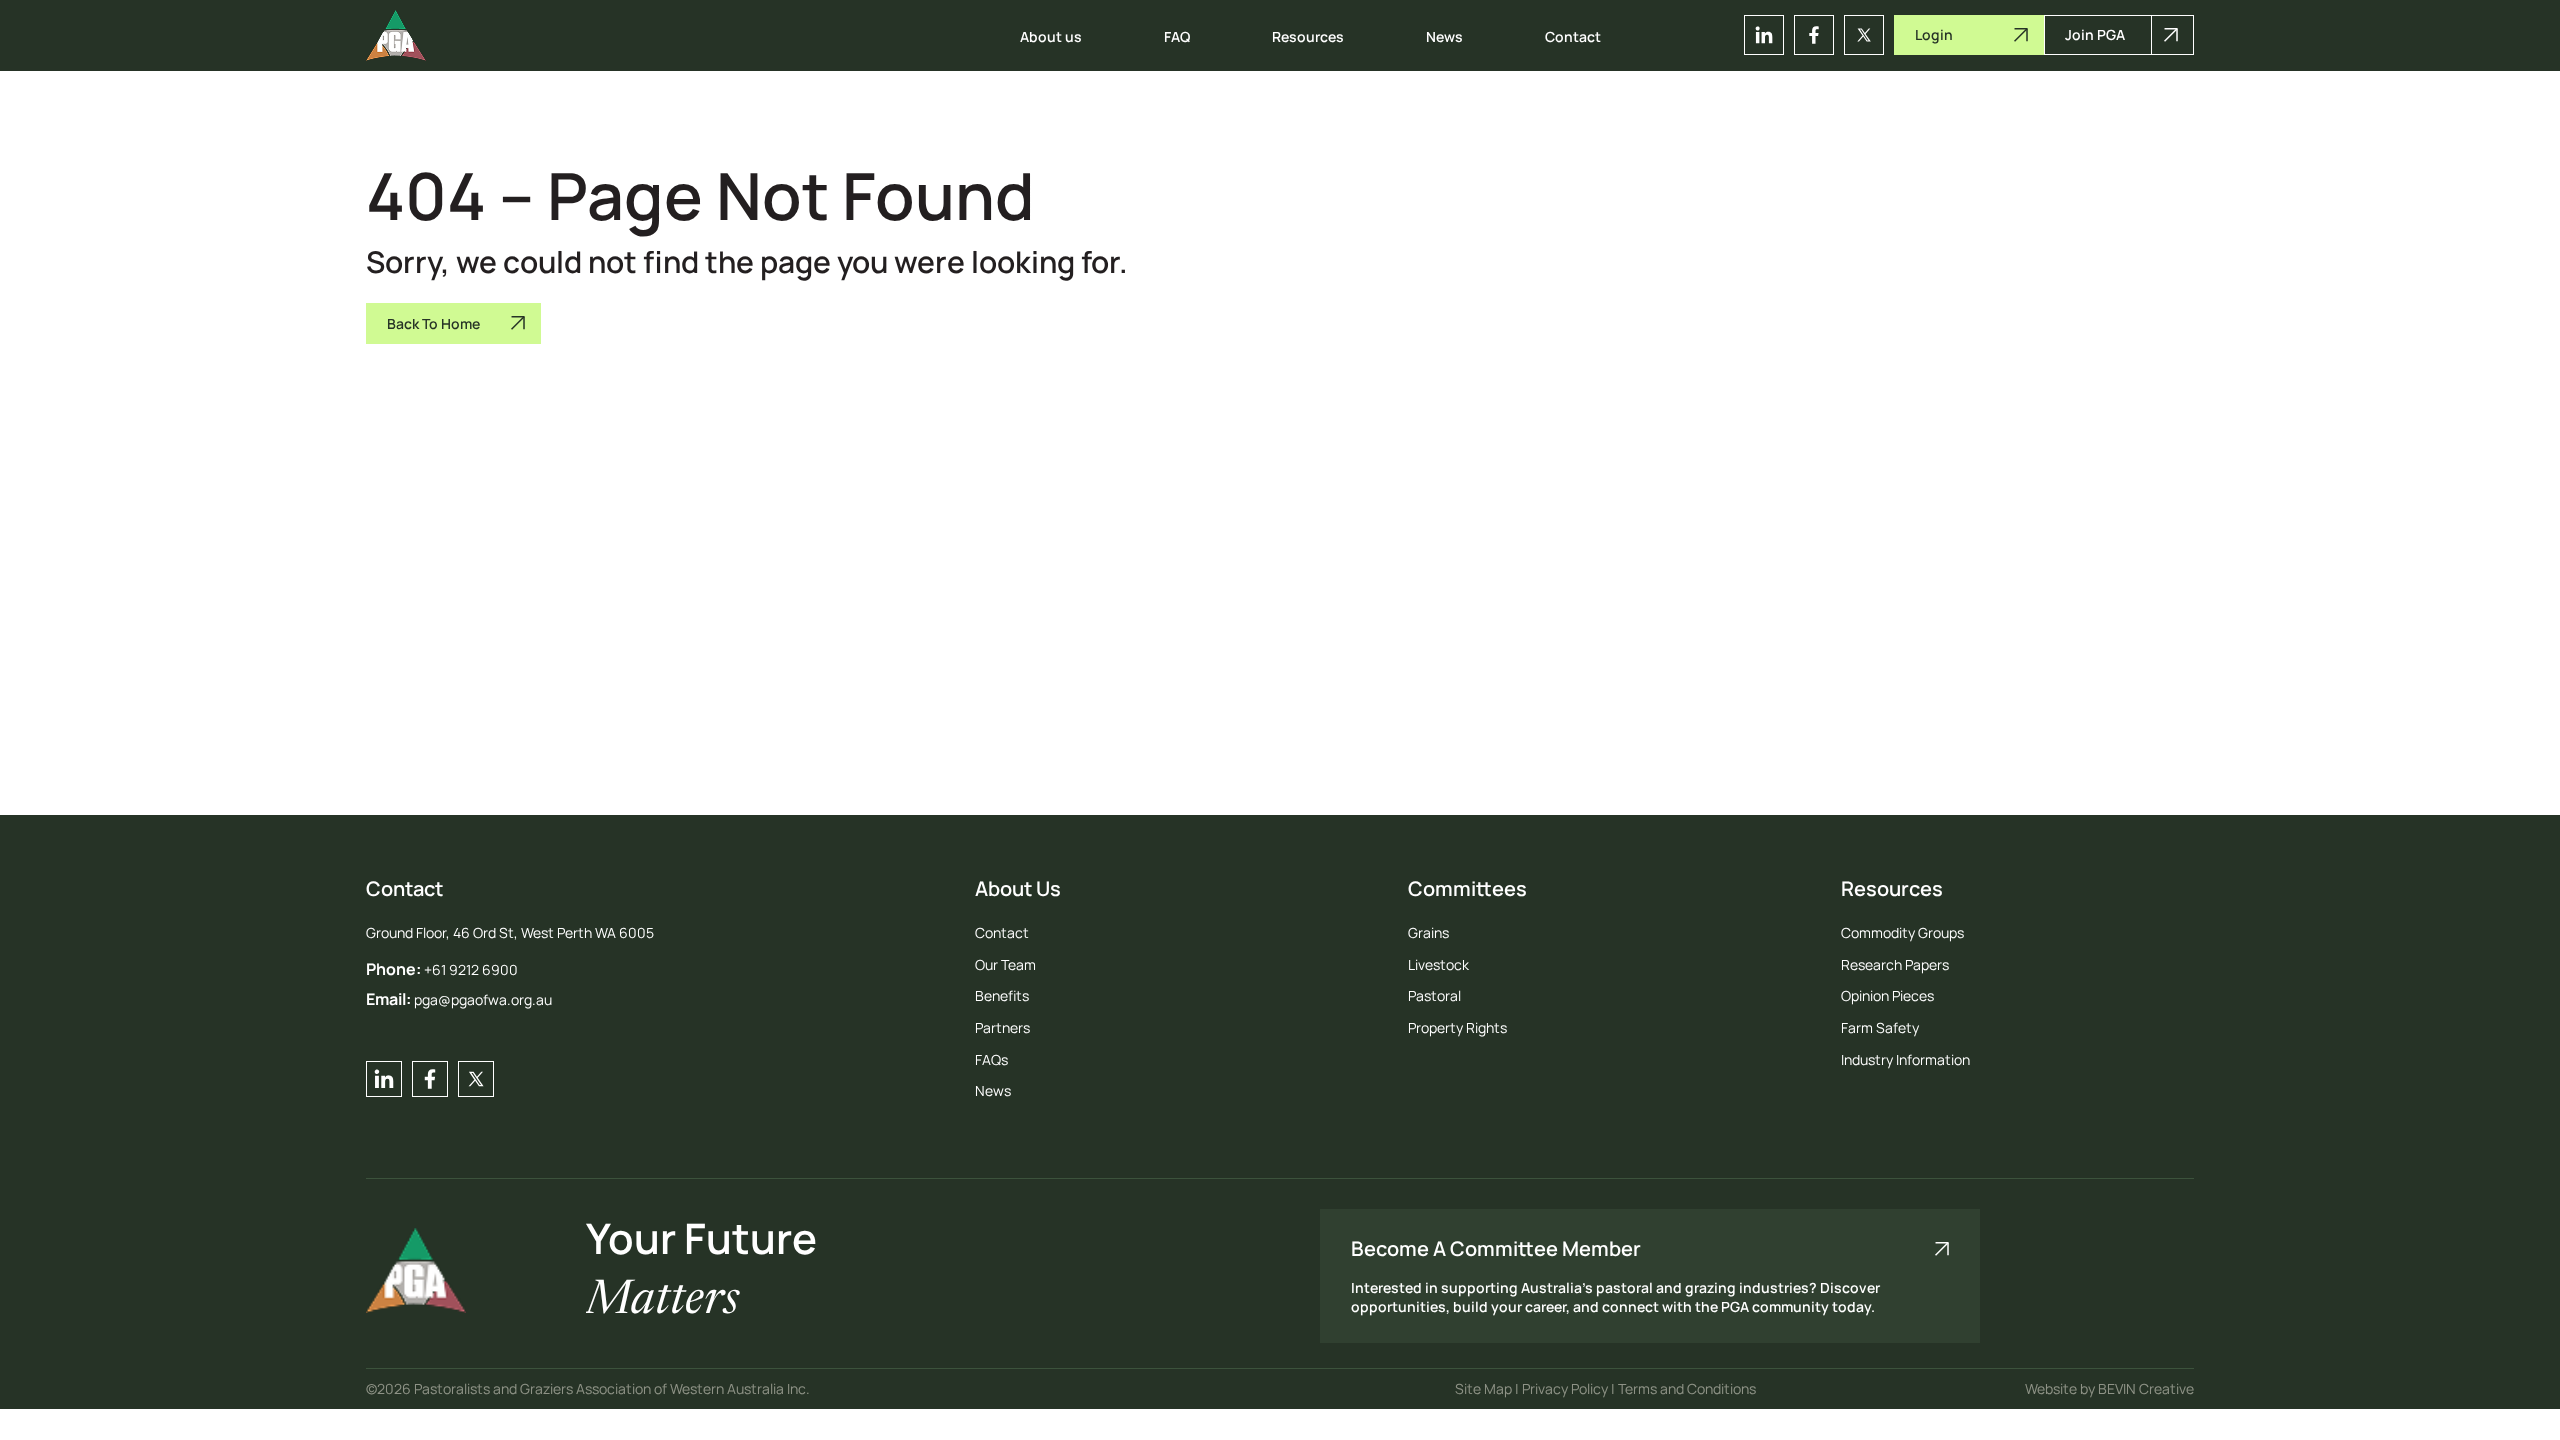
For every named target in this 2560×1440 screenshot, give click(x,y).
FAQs (991, 1059)
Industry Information (1905, 1059)
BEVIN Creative (2146, 1388)
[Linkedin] (1764, 35)
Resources (1308, 36)
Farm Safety (1880, 1027)
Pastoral (1434, 995)
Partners (1002, 1027)
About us (1051, 36)
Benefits (1002, 995)
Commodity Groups (1902, 932)
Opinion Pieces (1887, 995)
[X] (1864, 35)
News (1444, 36)
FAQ (1177, 36)
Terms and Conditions (1687, 1388)
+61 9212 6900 (471, 969)
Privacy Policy (1566, 1388)
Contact (1573, 36)
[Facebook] (1814, 35)
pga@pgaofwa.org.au (483, 999)
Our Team (1005, 964)
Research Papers (1895, 964)
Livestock (1438, 964)
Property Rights (1457, 1027)
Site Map (1485, 1388)
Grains (1428, 932)
